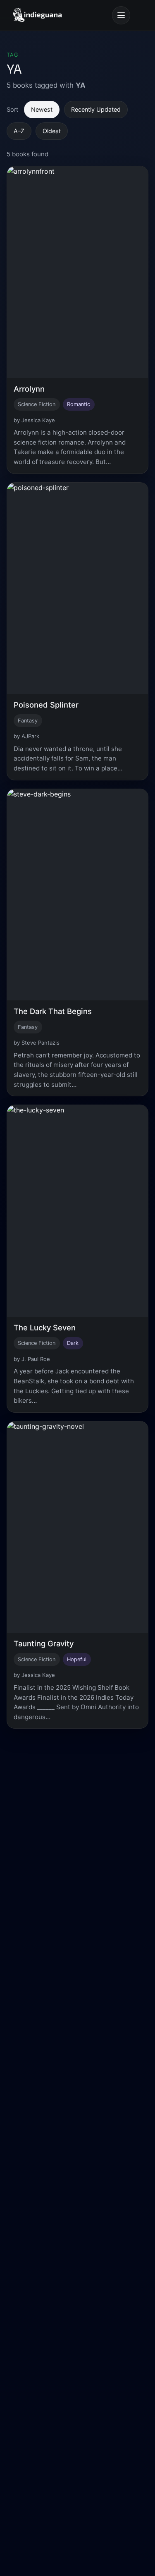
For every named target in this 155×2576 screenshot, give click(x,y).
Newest (42, 109)
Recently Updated (96, 109)
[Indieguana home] (37, 15)
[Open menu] (121, 15)
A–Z (19, 131)
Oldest (52, 131)
